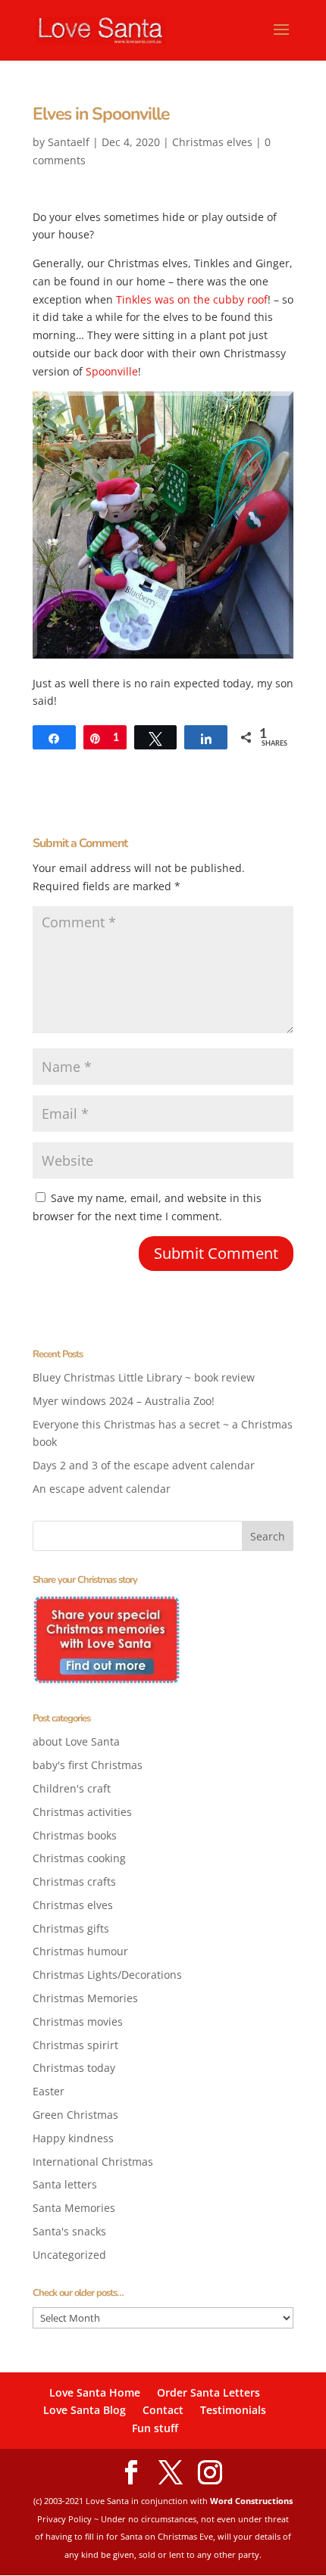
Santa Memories (74, 2208)
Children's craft (72, 1788)
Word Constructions (251, 2501)
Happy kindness (73, 2138)
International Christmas (93, 2162)
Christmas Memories (85, 1998)
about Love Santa (76, 1741)
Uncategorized (69, 2255)
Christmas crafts (74, 1881)
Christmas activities (82, 1812)
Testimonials (233, 2410)
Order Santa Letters (208, 2392)
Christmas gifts (71, 1928)
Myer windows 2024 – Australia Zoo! (124, 1401)
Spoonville (110, 371)
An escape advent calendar (102, 1489)
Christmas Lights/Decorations (107, 1975)
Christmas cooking (79, 1858)
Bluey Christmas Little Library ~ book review (144, 1377)
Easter (49, 2091)
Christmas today (74, 2068)
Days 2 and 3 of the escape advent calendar (144, 1465)
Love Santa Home (95, 2392)
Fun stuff (155, 2428)
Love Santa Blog (85, 2410)
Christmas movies (78, 2022)
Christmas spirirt (75, 2045)
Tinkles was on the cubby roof (192, 299)
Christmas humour (80, 1951)
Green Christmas (75, 2115)
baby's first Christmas (88, 1765)
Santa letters (65, 2184)
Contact (163, 2410)
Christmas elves (212, 142)
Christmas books (75, 1835)
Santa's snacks (69, 2231)
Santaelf (69, 142)
